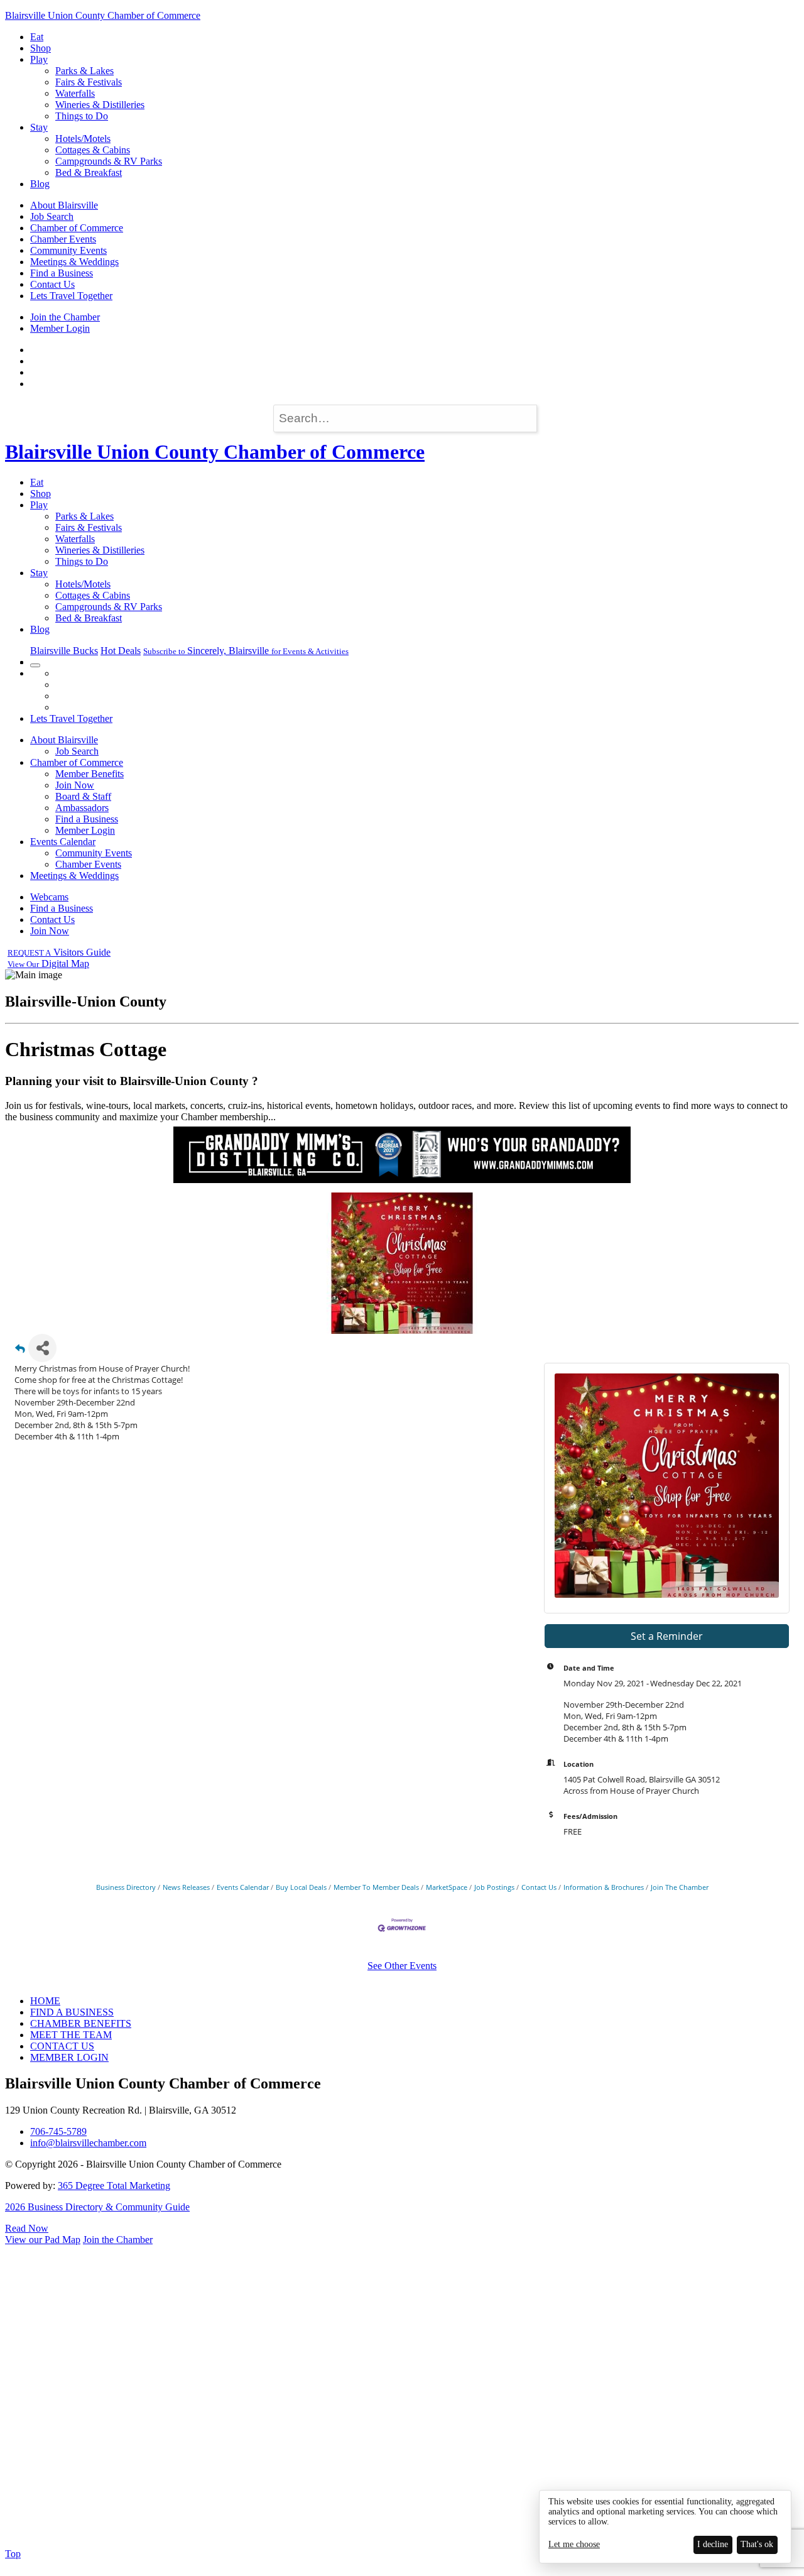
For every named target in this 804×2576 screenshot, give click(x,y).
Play (39, 59)
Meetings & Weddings (74, 262)
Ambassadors (82, 808)
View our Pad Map (43, 2240)
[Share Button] (42, 1348)
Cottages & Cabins (93, 150)
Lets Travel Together (71, 296)
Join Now (75, 785)
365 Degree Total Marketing (114, 2186)
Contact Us (52, 284)
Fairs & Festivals (89, 82)
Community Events (68, 250)
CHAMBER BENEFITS (81, 2023)
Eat (37, 37)
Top (13, 2554)
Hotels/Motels (83, 139)
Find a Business (62, 273)
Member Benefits (90, 774)
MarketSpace (447, 1887)
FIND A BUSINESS (72, 2012)
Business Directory (126, 1887)
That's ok (757, 2544)
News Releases (186, 1887)
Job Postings (494, 1887)
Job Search (52, 216)
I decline (713, 2544)
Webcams (49, 897)
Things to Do (82, 116)
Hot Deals (121, 651)
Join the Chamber (65, 317)
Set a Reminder (667, 1636)
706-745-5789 (58, 2131)
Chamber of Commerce (77, 228)
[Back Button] (20, 1352)
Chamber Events (63, 239)
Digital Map (48, 963)
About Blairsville (64, 205)
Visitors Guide (59, 952)
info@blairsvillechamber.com (88, 2143)
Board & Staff (83, 796)
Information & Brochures (604, 1887)
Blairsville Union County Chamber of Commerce (103, 15)
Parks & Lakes (84, 71)
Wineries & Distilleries (100, 105)
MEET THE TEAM (71, 2035)
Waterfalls (75, 93)
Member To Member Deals (376, 1887)
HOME (45, 2001)
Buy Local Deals (301, 1887)
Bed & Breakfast (89, 172)
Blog (40, 184)
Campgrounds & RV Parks (109, 161)
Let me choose (574, 2544)
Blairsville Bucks (64, 651)
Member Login (60, 328)
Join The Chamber (680, 1887)
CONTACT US (62, 2046)
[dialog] (665, 2527)
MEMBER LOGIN (69, 2057)
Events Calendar (63, 842)
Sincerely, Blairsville (246, 651)
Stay (39, 127)
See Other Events (402, 1966)
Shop (41, 48)
